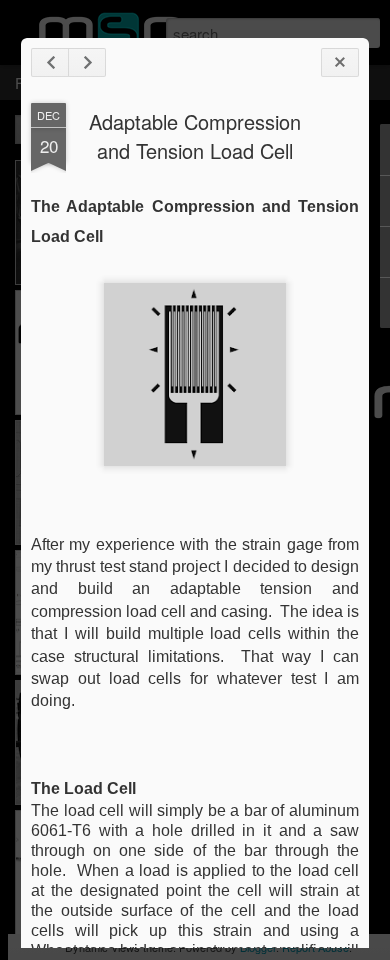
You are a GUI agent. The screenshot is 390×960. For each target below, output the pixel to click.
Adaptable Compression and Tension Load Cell (195, 136)
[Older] (87, 62)
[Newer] (50, 62)
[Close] (340, 62)
